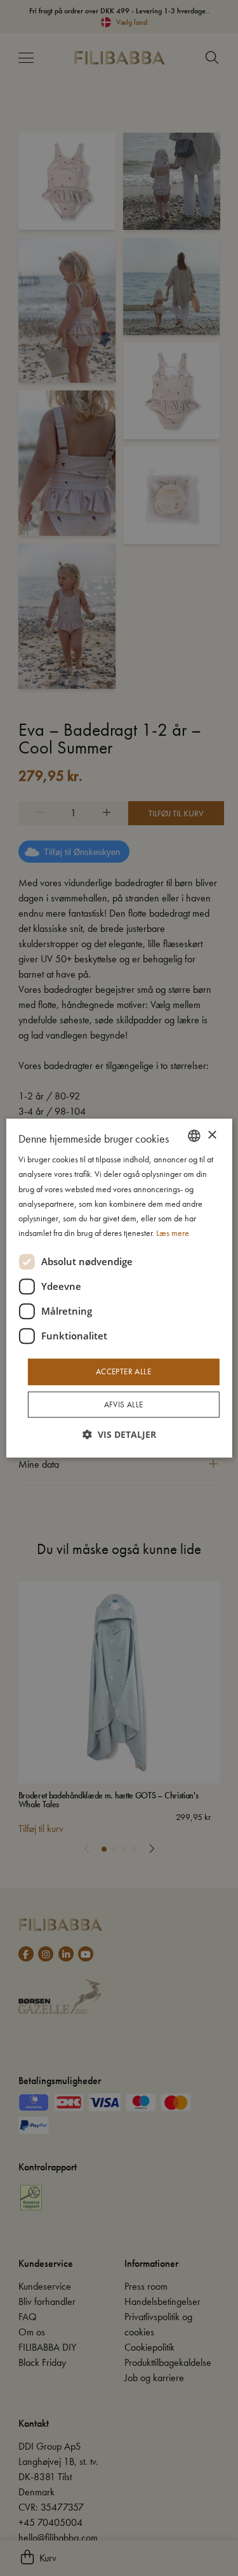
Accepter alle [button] (123, 1371)
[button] (119, 1434)
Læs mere (173, 1233)
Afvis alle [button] (124, 1404)
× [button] (212, 1135)
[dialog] (119, 1288)
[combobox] (194, 1136)
